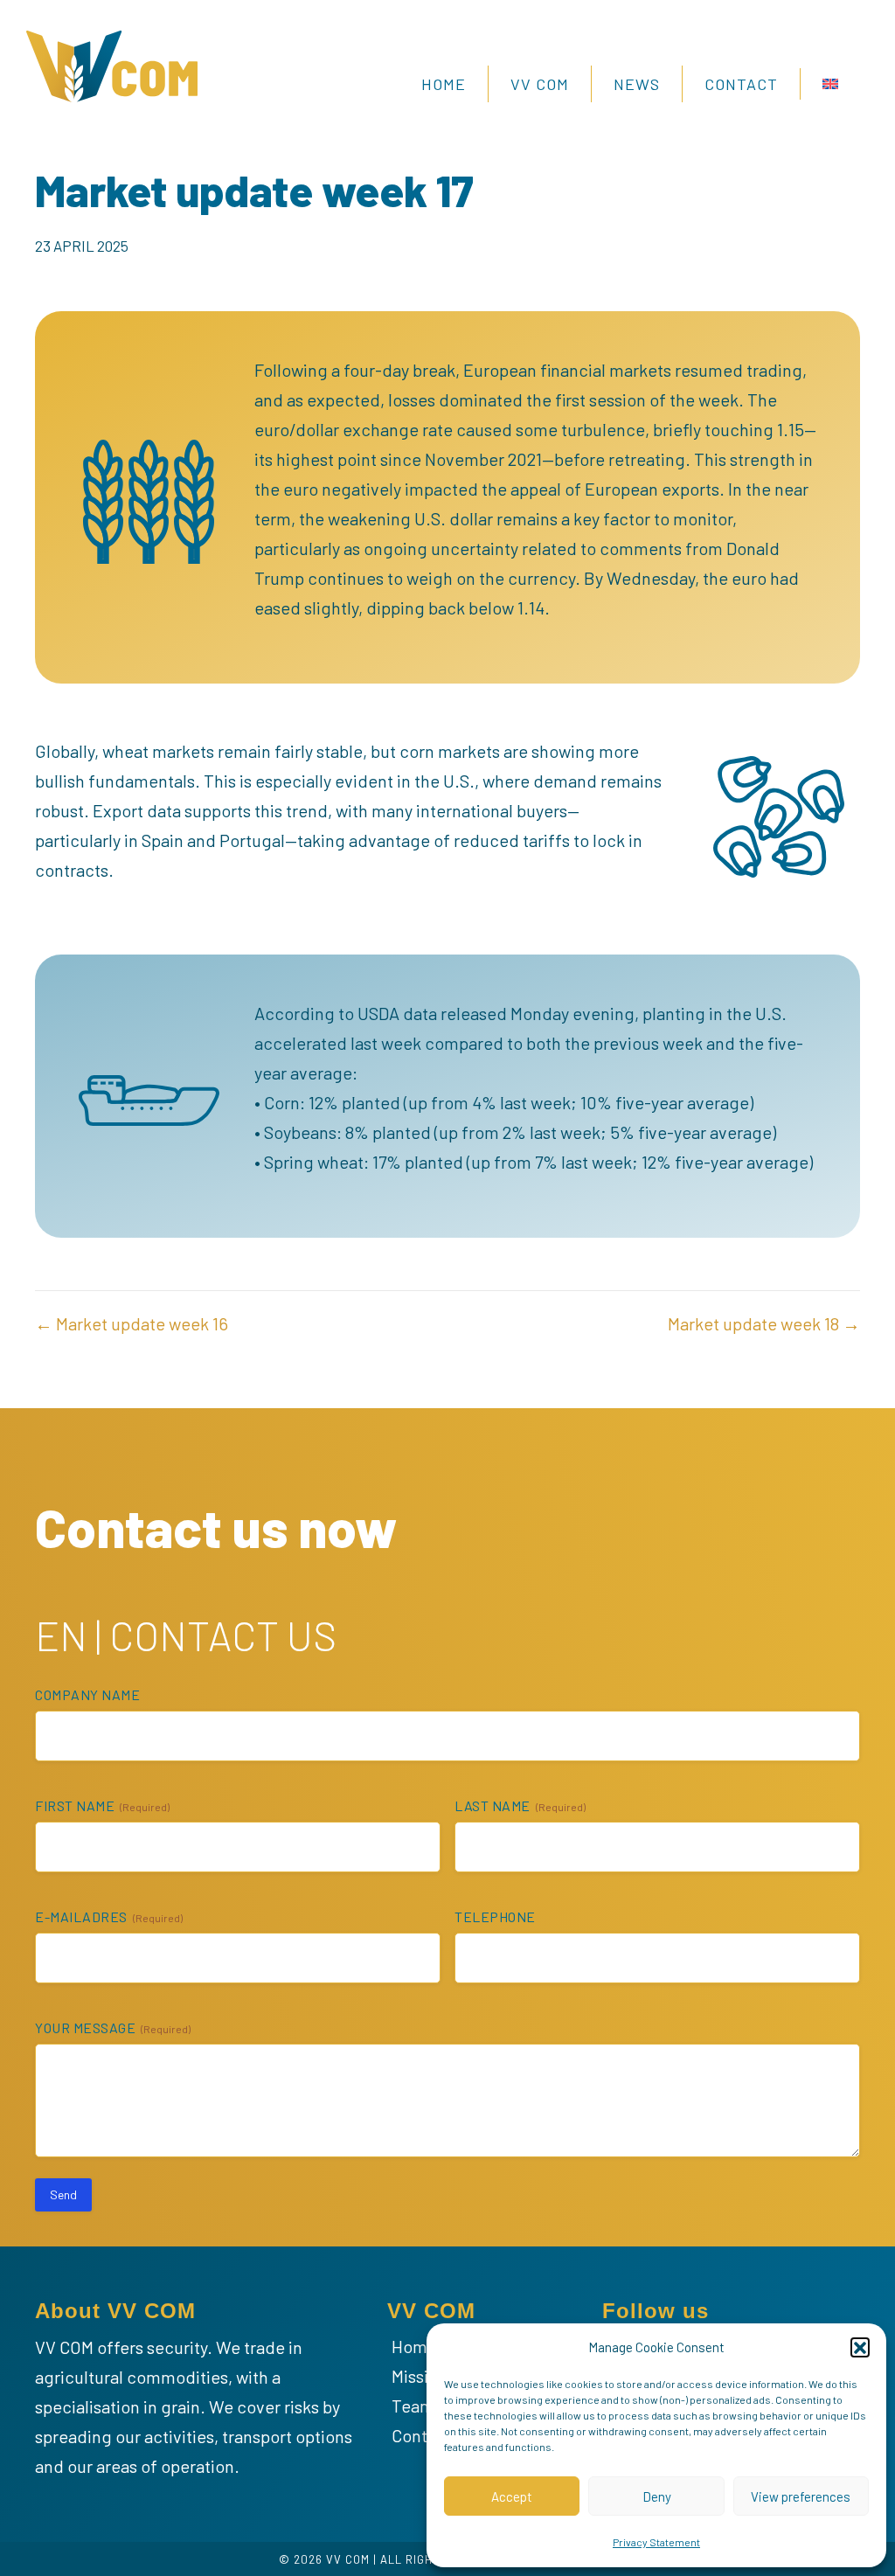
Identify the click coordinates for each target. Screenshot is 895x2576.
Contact (741, 84)
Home (444, 84)
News (637, 84)
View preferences (801, 2496)
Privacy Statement (656, 2542)
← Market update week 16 (132, 1323)
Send (63, 2194)
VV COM (540, 84)
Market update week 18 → (764, 1323)
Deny (657, 2496)
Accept (512, 2496)
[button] (860, 2347)
